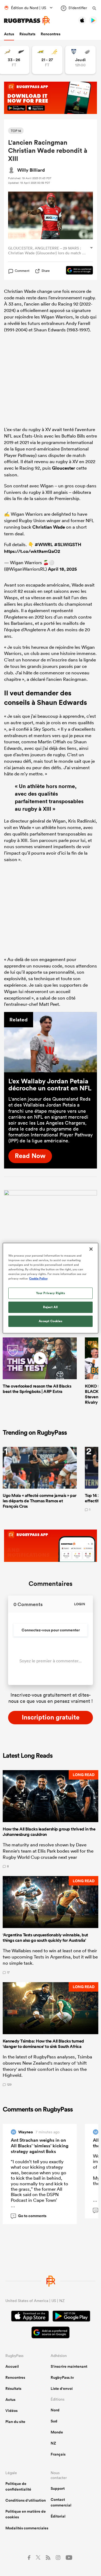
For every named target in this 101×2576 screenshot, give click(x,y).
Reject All (50, 1307)
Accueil (12, 2366)
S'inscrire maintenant (69, 2366)
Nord (55, 2410)
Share (46, 271)
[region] (50, 1288)
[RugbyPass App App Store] (30, 2317)
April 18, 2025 (62, 569)
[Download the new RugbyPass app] (50, 1194)
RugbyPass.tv (62, 2377)
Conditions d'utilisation (26, 2500)
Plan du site (15, 2422)
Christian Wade (49, 527)
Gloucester (64, 468)
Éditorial (58, 2516)
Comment (22, 271)
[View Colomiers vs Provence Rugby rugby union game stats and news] (80, 60)
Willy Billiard (31, 170)
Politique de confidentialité (18, 2486)
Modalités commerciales (27, 2528)
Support (58, 2488)
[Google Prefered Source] (77, 271)
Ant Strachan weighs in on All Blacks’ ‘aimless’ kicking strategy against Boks (40, 2146)
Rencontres (50, 34)
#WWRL (44, 545)
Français (58, 2454)
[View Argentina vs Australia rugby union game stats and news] (47, 60)
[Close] (91, 1249)
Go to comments (30, 2216)
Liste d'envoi (62, 2388)
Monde (57, 2432)
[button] (50, 1819)
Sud (54, 2421)
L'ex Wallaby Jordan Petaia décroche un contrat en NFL (50, 1084)
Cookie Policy (38, 1278)
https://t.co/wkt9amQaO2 (32, 551)
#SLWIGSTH (68, 545)
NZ (53, 2443)
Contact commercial (61, 2502)
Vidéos (11, 2411)
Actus (9, 34)
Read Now (30, 1156)
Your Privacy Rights (51, 1293)
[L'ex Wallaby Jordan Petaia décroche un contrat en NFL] (50, 1042)
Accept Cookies (51, 1321)
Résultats (27, 34)
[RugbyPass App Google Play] (71, 2317)
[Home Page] (27, 21)
